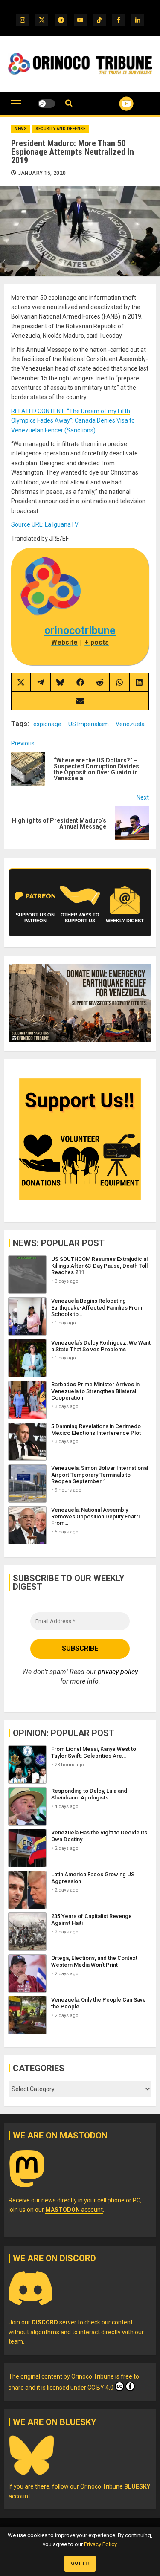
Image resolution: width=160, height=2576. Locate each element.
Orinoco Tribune (93, 2376)
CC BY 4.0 (100, 2388)
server (54, 2322)
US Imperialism (89, 724)
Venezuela (130, 724)
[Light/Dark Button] (47, 104)
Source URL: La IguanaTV (45, 524)
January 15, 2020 (42, 173)
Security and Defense (60, 129)
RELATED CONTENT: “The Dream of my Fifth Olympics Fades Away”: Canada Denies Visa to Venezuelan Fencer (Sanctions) (73, 421)
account (74, 2210)
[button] (16, 108)
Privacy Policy (100, 2544)
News (20, 129)
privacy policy (118, 1672)
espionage (47, 724)
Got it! (80, 2563)
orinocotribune (80, 630)
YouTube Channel (116, 104)
